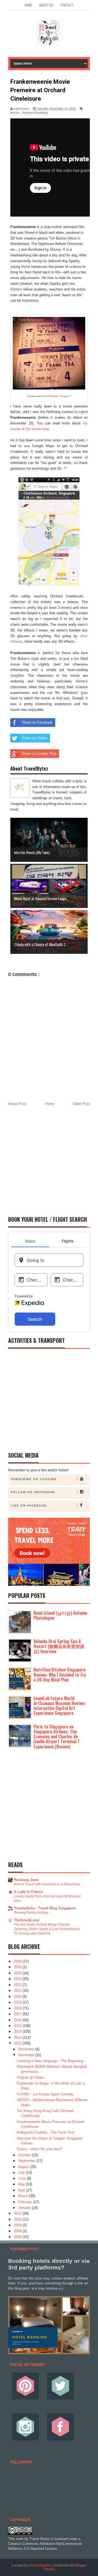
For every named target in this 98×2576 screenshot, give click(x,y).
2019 (18, 2002)
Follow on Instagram (33, 1492)
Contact (67, 5)
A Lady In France (28, 1892)
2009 (18, 2225)
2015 (18, 2026)
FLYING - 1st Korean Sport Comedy (45, 2094)
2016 (18, 2020)
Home (28, 5)
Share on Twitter (35, 738)
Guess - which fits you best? (39, 2149)
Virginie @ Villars (30, 2078)
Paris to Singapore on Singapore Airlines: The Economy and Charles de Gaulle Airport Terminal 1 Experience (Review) (56, 1737)
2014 (18, 2031)
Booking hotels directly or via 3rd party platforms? (49, 2264)
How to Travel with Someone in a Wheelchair (47, 1884)
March (24, 2196)
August (24, 2167)
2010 (18, 2219)
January (25, 2208)
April (22, 2190)
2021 (18, 1991)
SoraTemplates (40, 2565)
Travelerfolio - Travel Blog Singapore (45, 1908)
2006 (18, 2237)
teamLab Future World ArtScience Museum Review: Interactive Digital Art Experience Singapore (60, 1706)
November (27, 2055)
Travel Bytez (39, 2539)
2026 (18, 1961)
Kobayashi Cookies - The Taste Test (46, 2132)
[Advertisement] (49, 1159)
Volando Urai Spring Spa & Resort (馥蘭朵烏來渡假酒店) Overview (59, 1646)
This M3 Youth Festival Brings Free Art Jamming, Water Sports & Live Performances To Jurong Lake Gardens (47, 1929)
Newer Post (17, 1104)
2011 (18, 2213)
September (27, 2161)
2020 (18, 1997)
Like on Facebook (29, 1506)
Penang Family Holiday (31, 1913)
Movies (15, 113)
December (27, 2049)
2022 (18, 1985)
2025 (18, 1967)
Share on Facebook (37, 722)
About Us (46, 5)
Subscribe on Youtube (34, 1479)
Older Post (81, 1104)
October (25, 2155)
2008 (18, 2231)
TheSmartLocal (27, 1920)
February (26, 2202)
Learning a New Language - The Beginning (50, 2061)
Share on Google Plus (39, 754)
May (22, 2184)
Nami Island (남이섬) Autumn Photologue (60, 1615)
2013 (18, 2037)
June (23, 2178)
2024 (18, 1973)
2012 (18, 2043)
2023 (18, 1979)
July (22, 2172)
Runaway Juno (26, 1880)
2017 (18, 2014)
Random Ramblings (35, 113)
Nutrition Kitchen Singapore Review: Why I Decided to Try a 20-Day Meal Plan (60, 1675)
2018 (18, 2008)
